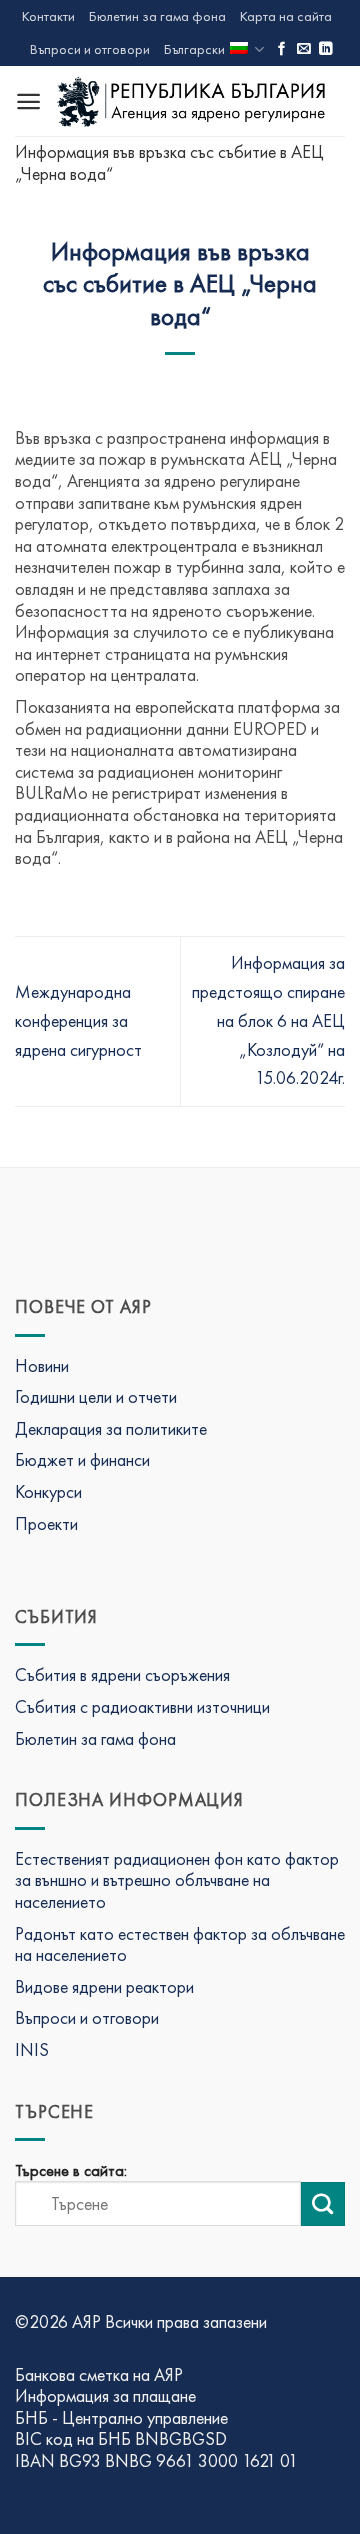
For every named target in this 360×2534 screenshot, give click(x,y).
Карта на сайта (286, 16)
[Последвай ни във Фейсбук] (282, 49)
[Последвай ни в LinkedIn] (326, 49)
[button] (28, 101)
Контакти (48, 16)
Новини (42, 1365)
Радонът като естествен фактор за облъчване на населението (180, 1944)
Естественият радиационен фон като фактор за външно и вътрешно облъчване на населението (177, 1880)
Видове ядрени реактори (104, 1986)
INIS (32, 2049)
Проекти (46, 1523)
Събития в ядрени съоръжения (122, 1674)
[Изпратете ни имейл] (304, 49)
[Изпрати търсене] (323, 2204)
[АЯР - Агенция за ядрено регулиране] (193, 100)
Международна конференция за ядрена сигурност (78, 1020)
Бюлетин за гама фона (157, 16)
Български (194, 49)
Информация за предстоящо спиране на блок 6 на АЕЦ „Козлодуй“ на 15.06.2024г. (268, 1020)
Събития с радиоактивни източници (142, 1706)
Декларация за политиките (111, 1428)
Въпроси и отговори (90, 49)
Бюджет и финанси (82, 1459)
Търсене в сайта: (71, 2171)
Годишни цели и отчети (96, 1396)
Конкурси (48, 1491)
